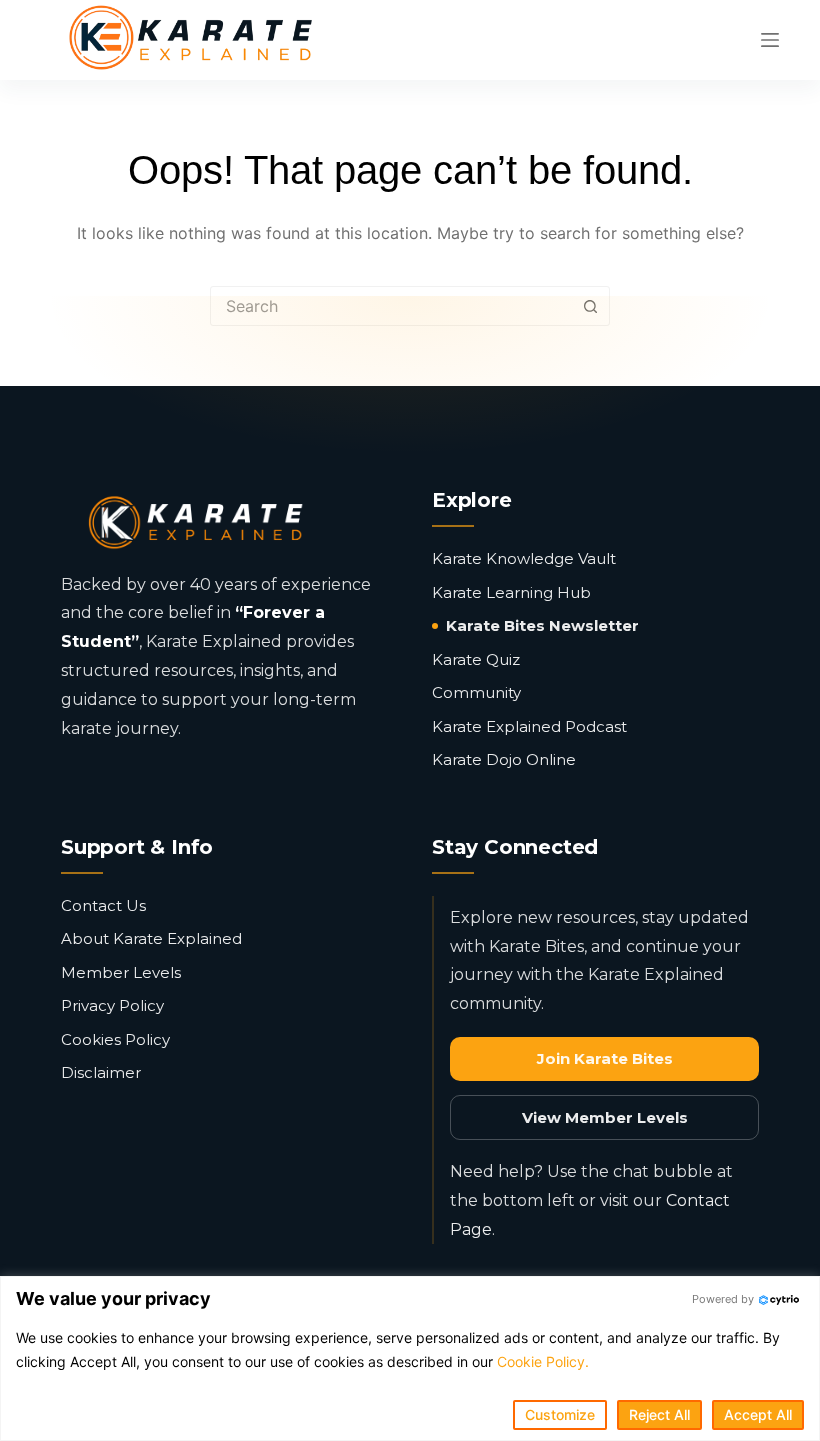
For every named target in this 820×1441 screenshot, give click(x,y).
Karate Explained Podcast (529, 726)
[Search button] (590, 306)
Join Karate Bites (605, 1058)
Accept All (758, 1414)
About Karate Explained (151, 938)
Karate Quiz (476, 659)
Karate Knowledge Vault (524, 558)
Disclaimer (101, 1072)
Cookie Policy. (543, 1361)
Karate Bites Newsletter (542, 625)
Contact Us (103, 905)
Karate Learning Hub (511, 592)
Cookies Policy (115, 1039)
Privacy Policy (112, 1005)
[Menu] (770, 40)
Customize (560, 1414)
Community (476, 692)
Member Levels (121, 972)
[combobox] (391, 306)
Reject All (659, 1414)
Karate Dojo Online (504, 759)
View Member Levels (605, 1117)
